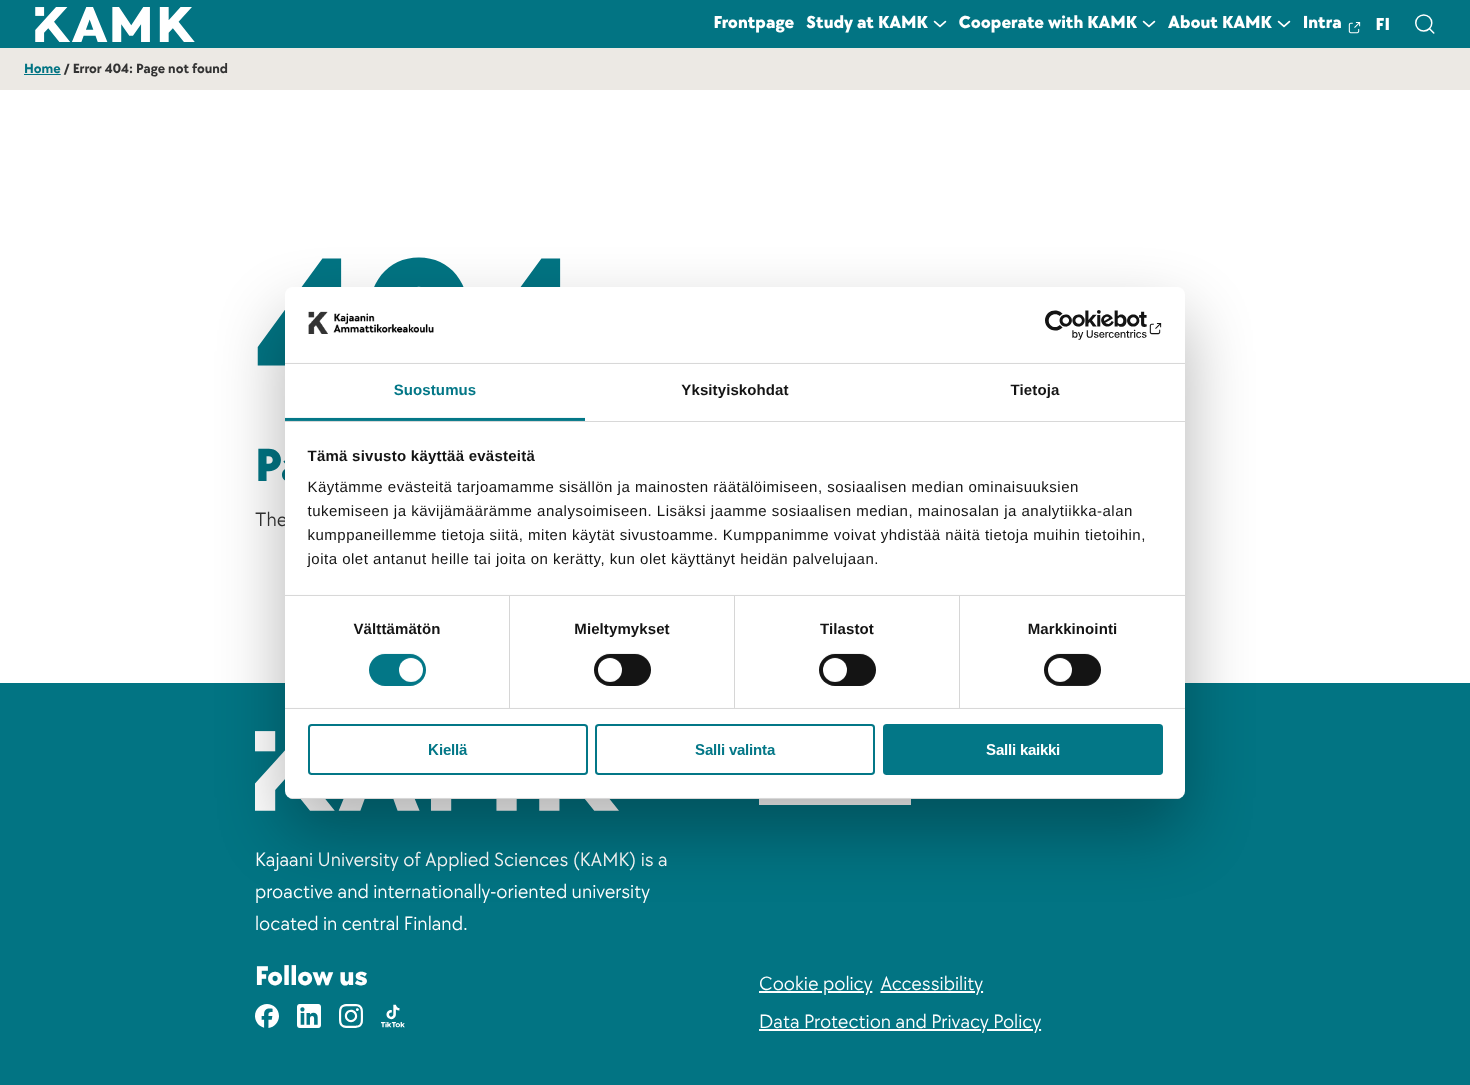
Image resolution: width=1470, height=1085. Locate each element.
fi (1383, 25)
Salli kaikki (1023, 749)
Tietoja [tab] (1035, 390)
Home (42, 69)
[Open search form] (1424, 24)
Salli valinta (735, 749)
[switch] (622, 670)
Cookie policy (815, 984)
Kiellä (447, 749)
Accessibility (931, 984)
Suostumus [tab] (435, 390)
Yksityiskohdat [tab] (734, 390)
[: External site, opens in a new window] (1075, 325)
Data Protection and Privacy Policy (900, 1022)
